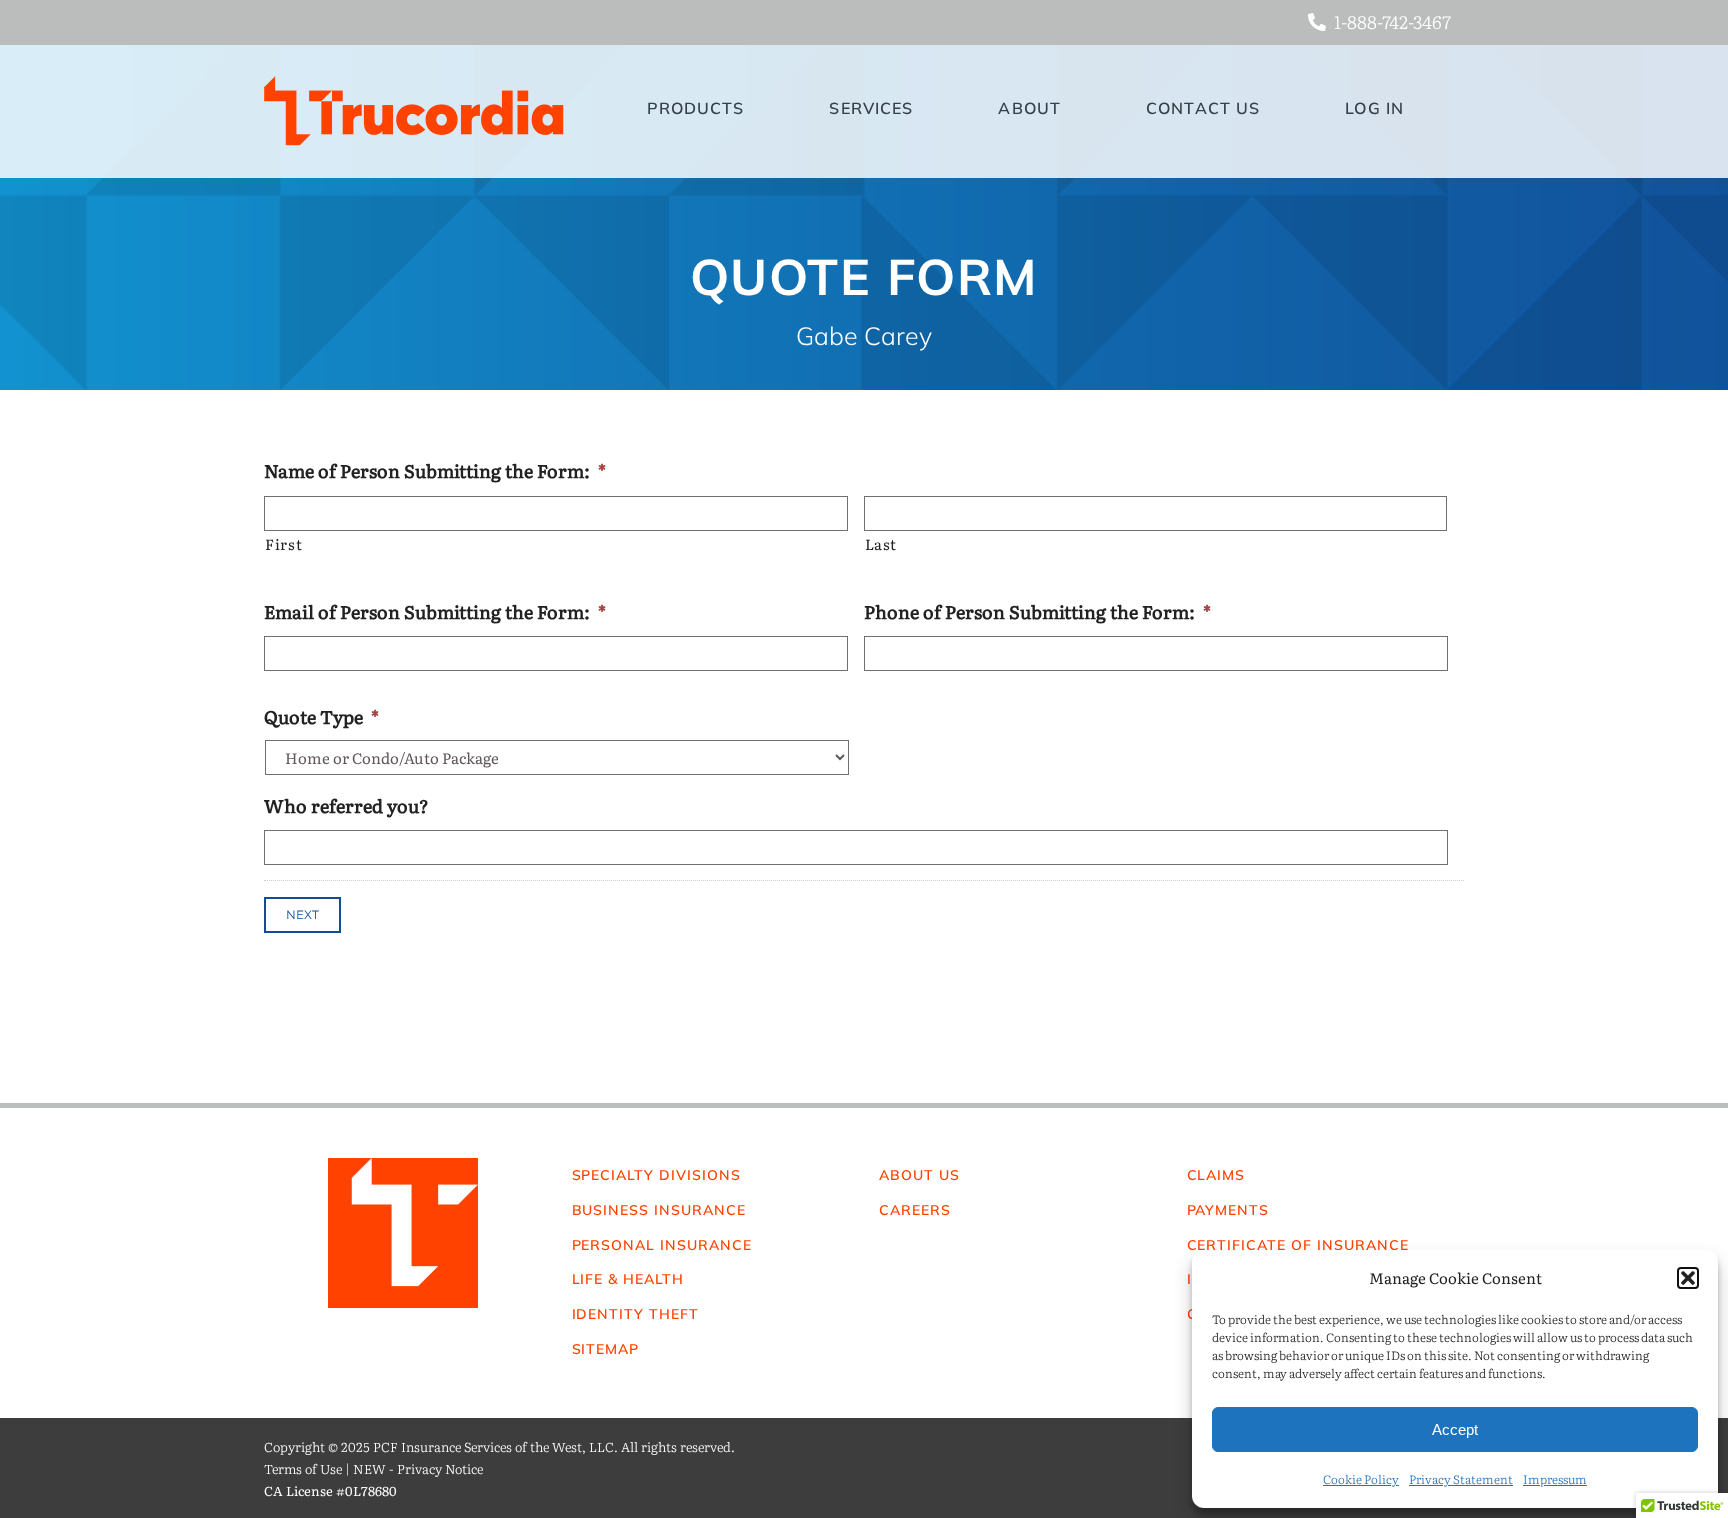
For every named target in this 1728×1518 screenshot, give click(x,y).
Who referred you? (346, 805)
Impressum (1555, 1479)
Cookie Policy (1361, 1479)
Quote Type (321, 716)
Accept (1455, 1429)
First (283, 544)
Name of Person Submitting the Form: (435, 470)
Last (881, 544)
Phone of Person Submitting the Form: (1037, 611)
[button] (1688, 1278)
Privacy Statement (1461, 1479)
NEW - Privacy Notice (418, 1468)
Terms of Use (303, 1468)
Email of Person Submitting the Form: (435, 611)
